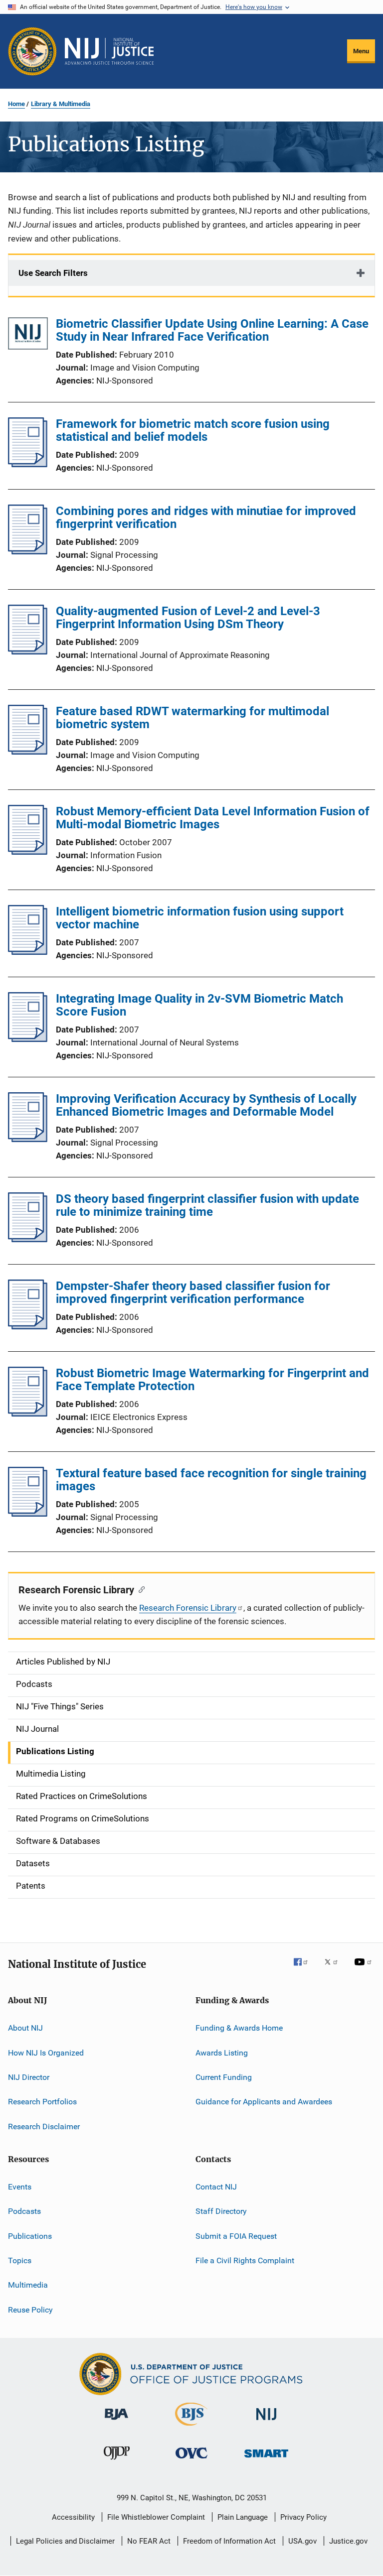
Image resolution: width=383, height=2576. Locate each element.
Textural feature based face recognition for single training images (211, 1480)
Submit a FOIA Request (236, 2236)
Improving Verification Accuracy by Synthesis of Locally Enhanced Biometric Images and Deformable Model (206, 1105)
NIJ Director (29, 2077)
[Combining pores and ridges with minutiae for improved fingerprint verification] (28, 551)
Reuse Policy (30, 2310)
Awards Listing (222, 2052)
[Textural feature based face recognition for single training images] (28, 1514)
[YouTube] (365, 1969)
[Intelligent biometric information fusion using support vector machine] (28, 952)
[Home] (109, 51)
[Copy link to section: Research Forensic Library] (139, 1589)
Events (20, 2187)
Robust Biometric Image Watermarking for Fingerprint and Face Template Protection (212, 1380)
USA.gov (302, 2541)
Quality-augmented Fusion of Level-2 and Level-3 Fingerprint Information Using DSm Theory (188, 618)
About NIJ (25, 2028)
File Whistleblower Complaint (156, 2517)
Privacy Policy (303, 2517)
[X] (335, 1969)
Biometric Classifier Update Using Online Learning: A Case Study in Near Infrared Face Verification (212, 330)
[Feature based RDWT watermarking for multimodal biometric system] (28, 752)
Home (16, 104)
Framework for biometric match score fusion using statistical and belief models (193, 430)
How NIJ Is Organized (46, 2052)
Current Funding (224, 2077)
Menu (361, 51)
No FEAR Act (149, 2541)
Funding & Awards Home (239, 2028)
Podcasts (24, 2211)
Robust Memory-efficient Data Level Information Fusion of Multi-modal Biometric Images (213, 818)
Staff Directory (221, 2211)
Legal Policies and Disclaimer (65, 2541)
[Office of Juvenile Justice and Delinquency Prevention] (117, 2461)
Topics (20, 2260)
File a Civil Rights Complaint (245, 2260)
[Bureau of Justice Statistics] (191, 2428)
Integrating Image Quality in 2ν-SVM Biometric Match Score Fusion (199, 1005)
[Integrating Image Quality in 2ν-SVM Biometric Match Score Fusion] (28, 1039)
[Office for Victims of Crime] (191, 2460)
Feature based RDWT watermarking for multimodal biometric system (192, 718)
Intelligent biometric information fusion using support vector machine (200, 918)
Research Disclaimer (44, 2126)
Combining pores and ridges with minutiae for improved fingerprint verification (206, 517)
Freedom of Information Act (229, 2541)
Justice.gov (348, 2541)
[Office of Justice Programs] (32, 51)
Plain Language (243, 2517)
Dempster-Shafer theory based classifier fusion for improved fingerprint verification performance (193, 1292)
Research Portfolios (42, 2102)
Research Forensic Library (188, 1608)
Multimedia (28, 2285)
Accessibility (73, 2517)
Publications (30, 2236)
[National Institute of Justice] (266, 2422)
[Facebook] (305, 1969)
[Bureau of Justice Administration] (116, 2422)
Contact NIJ (216, 2187)
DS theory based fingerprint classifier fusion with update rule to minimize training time (207, 1205)
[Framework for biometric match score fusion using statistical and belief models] (28, 464)
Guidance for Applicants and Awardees (264, 2102)
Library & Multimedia (61, 104)
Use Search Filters (53, 273)
